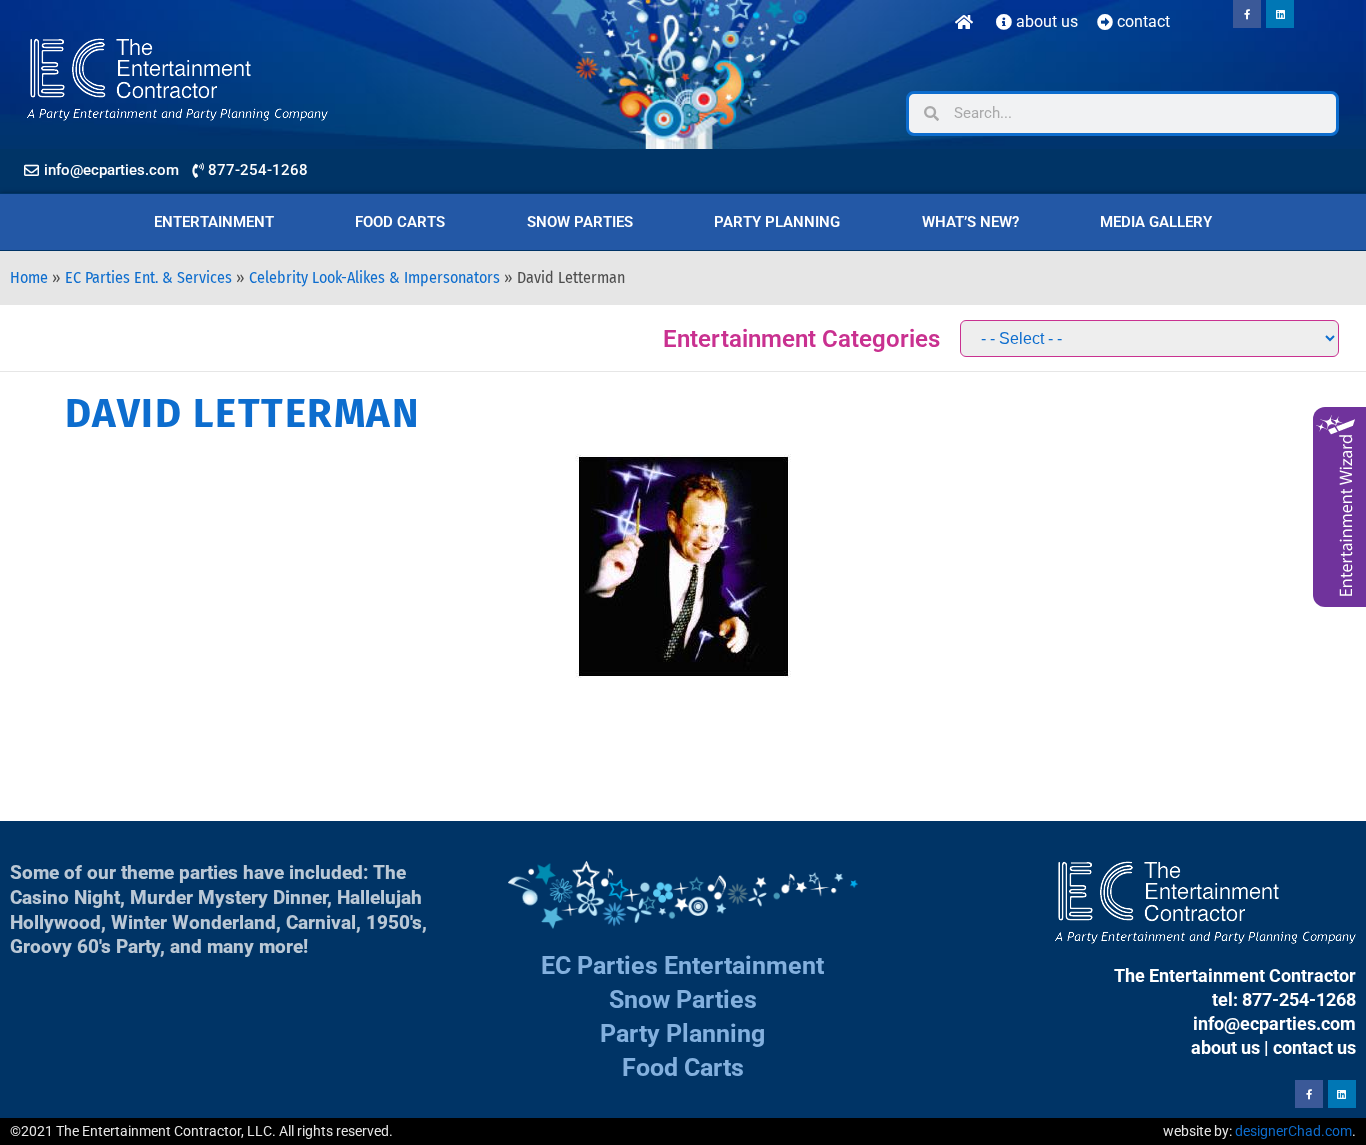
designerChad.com (1293, 1131)
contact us (1314, 1047)
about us (1225, 1047)
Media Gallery (1156, 222)
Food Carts (400, 222)
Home (29, 277)
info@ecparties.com (1274, 1023)
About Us (1045, 21)
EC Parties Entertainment (682, 965)
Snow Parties (580, 222)
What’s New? (970, 222)
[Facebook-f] (1247, 14)
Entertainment (214, 222)
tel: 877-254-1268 (1284, 999)
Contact (1141, 21)
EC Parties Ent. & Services (148, 277)
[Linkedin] (1280, 14)
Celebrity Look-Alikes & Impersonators (374, 277)
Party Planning (777, 222)
